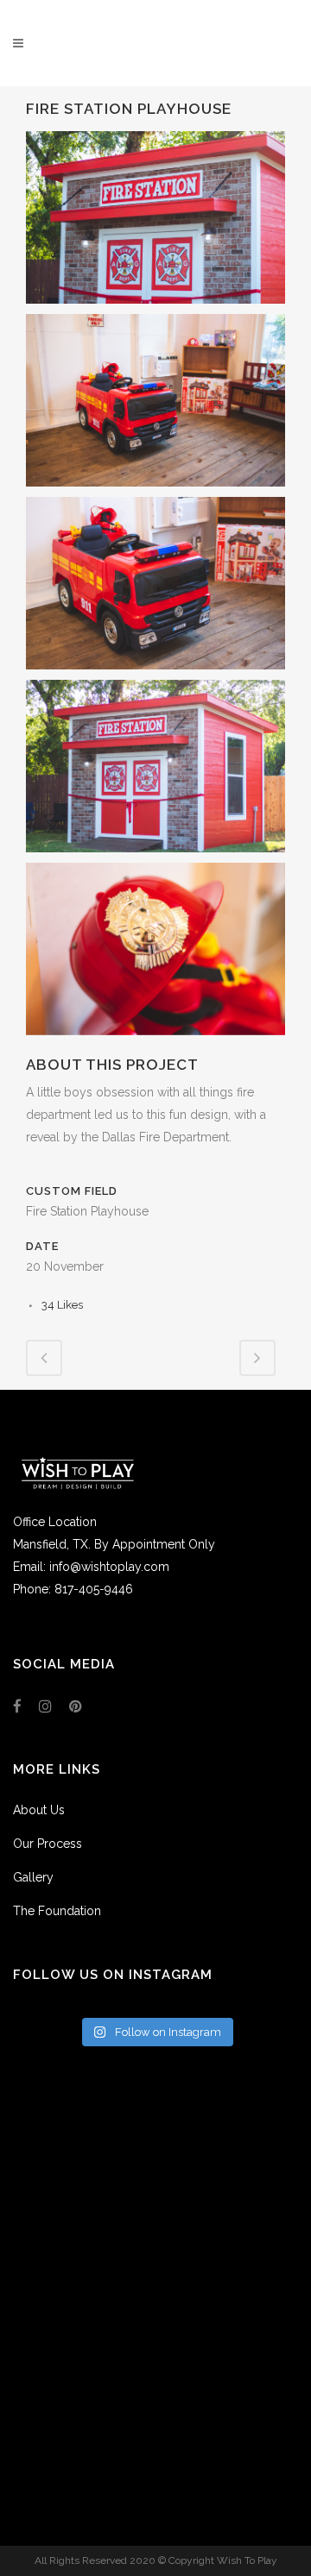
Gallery (33, 1877)
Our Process (48, 1844)
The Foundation (57, 1911)
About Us (39, 1810)
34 (62, 1305)
